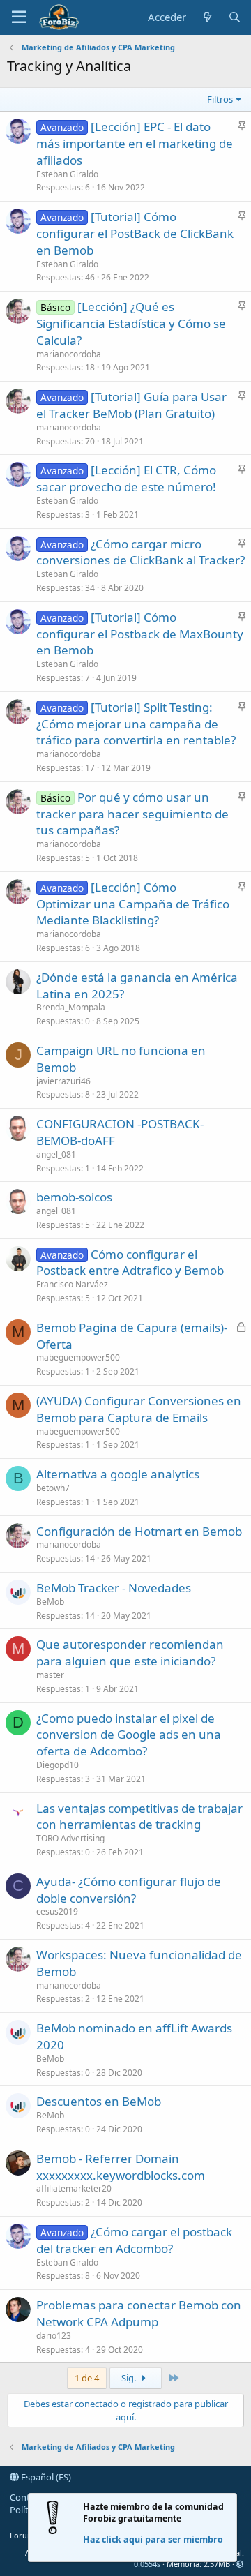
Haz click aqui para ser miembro (153, 2539)
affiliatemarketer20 (74, 2188)
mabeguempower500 (78, 1357)
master (50, 1675)
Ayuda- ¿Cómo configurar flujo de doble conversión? (129, 1890)
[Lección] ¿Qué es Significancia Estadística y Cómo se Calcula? (131, 323)
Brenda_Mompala (71, 1007)
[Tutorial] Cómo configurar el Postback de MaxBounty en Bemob (140, 634)
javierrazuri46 (63, 1081)
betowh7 (53, 1488)
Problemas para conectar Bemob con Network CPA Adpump (139, 2313)
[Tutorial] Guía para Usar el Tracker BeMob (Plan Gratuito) (131, 405)
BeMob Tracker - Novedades (114, 1588)
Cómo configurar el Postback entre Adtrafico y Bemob (130, 1263)
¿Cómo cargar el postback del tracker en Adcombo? (134, 2240)
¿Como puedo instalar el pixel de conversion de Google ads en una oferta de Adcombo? (129, 1735)
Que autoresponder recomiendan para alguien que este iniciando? (130, 1653)
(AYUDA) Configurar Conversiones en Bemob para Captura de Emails (139, 1409)
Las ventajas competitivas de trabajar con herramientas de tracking (139, 1817)
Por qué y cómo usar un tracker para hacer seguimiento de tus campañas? (132, 814)
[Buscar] (235, 17)
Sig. (130, 2378)
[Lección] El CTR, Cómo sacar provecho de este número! (126, 478)
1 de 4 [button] (87, 2378)
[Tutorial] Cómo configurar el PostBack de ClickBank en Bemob (135, 233)
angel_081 (56, 1154)
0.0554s (147, 2564)
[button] (19, 17)
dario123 (54, 2336)
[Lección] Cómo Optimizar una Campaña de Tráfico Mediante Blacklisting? (133, 904)
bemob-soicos (74, 1197)
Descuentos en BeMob (99, 2101)
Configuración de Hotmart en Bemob (139, 1531)
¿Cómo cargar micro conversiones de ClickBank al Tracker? (140, 552)
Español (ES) (45, 2477)
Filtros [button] (220, 99)
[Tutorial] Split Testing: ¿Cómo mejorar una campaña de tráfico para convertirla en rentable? (136, 724)
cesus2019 (57, 1911)
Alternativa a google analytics (118, 1474)
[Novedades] (207, 17)
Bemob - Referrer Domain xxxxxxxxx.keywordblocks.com (121, 2167)
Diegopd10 (58, 1765)
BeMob (50, 1602)
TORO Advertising (70, 1838)
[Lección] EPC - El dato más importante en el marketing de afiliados (135, 143)
